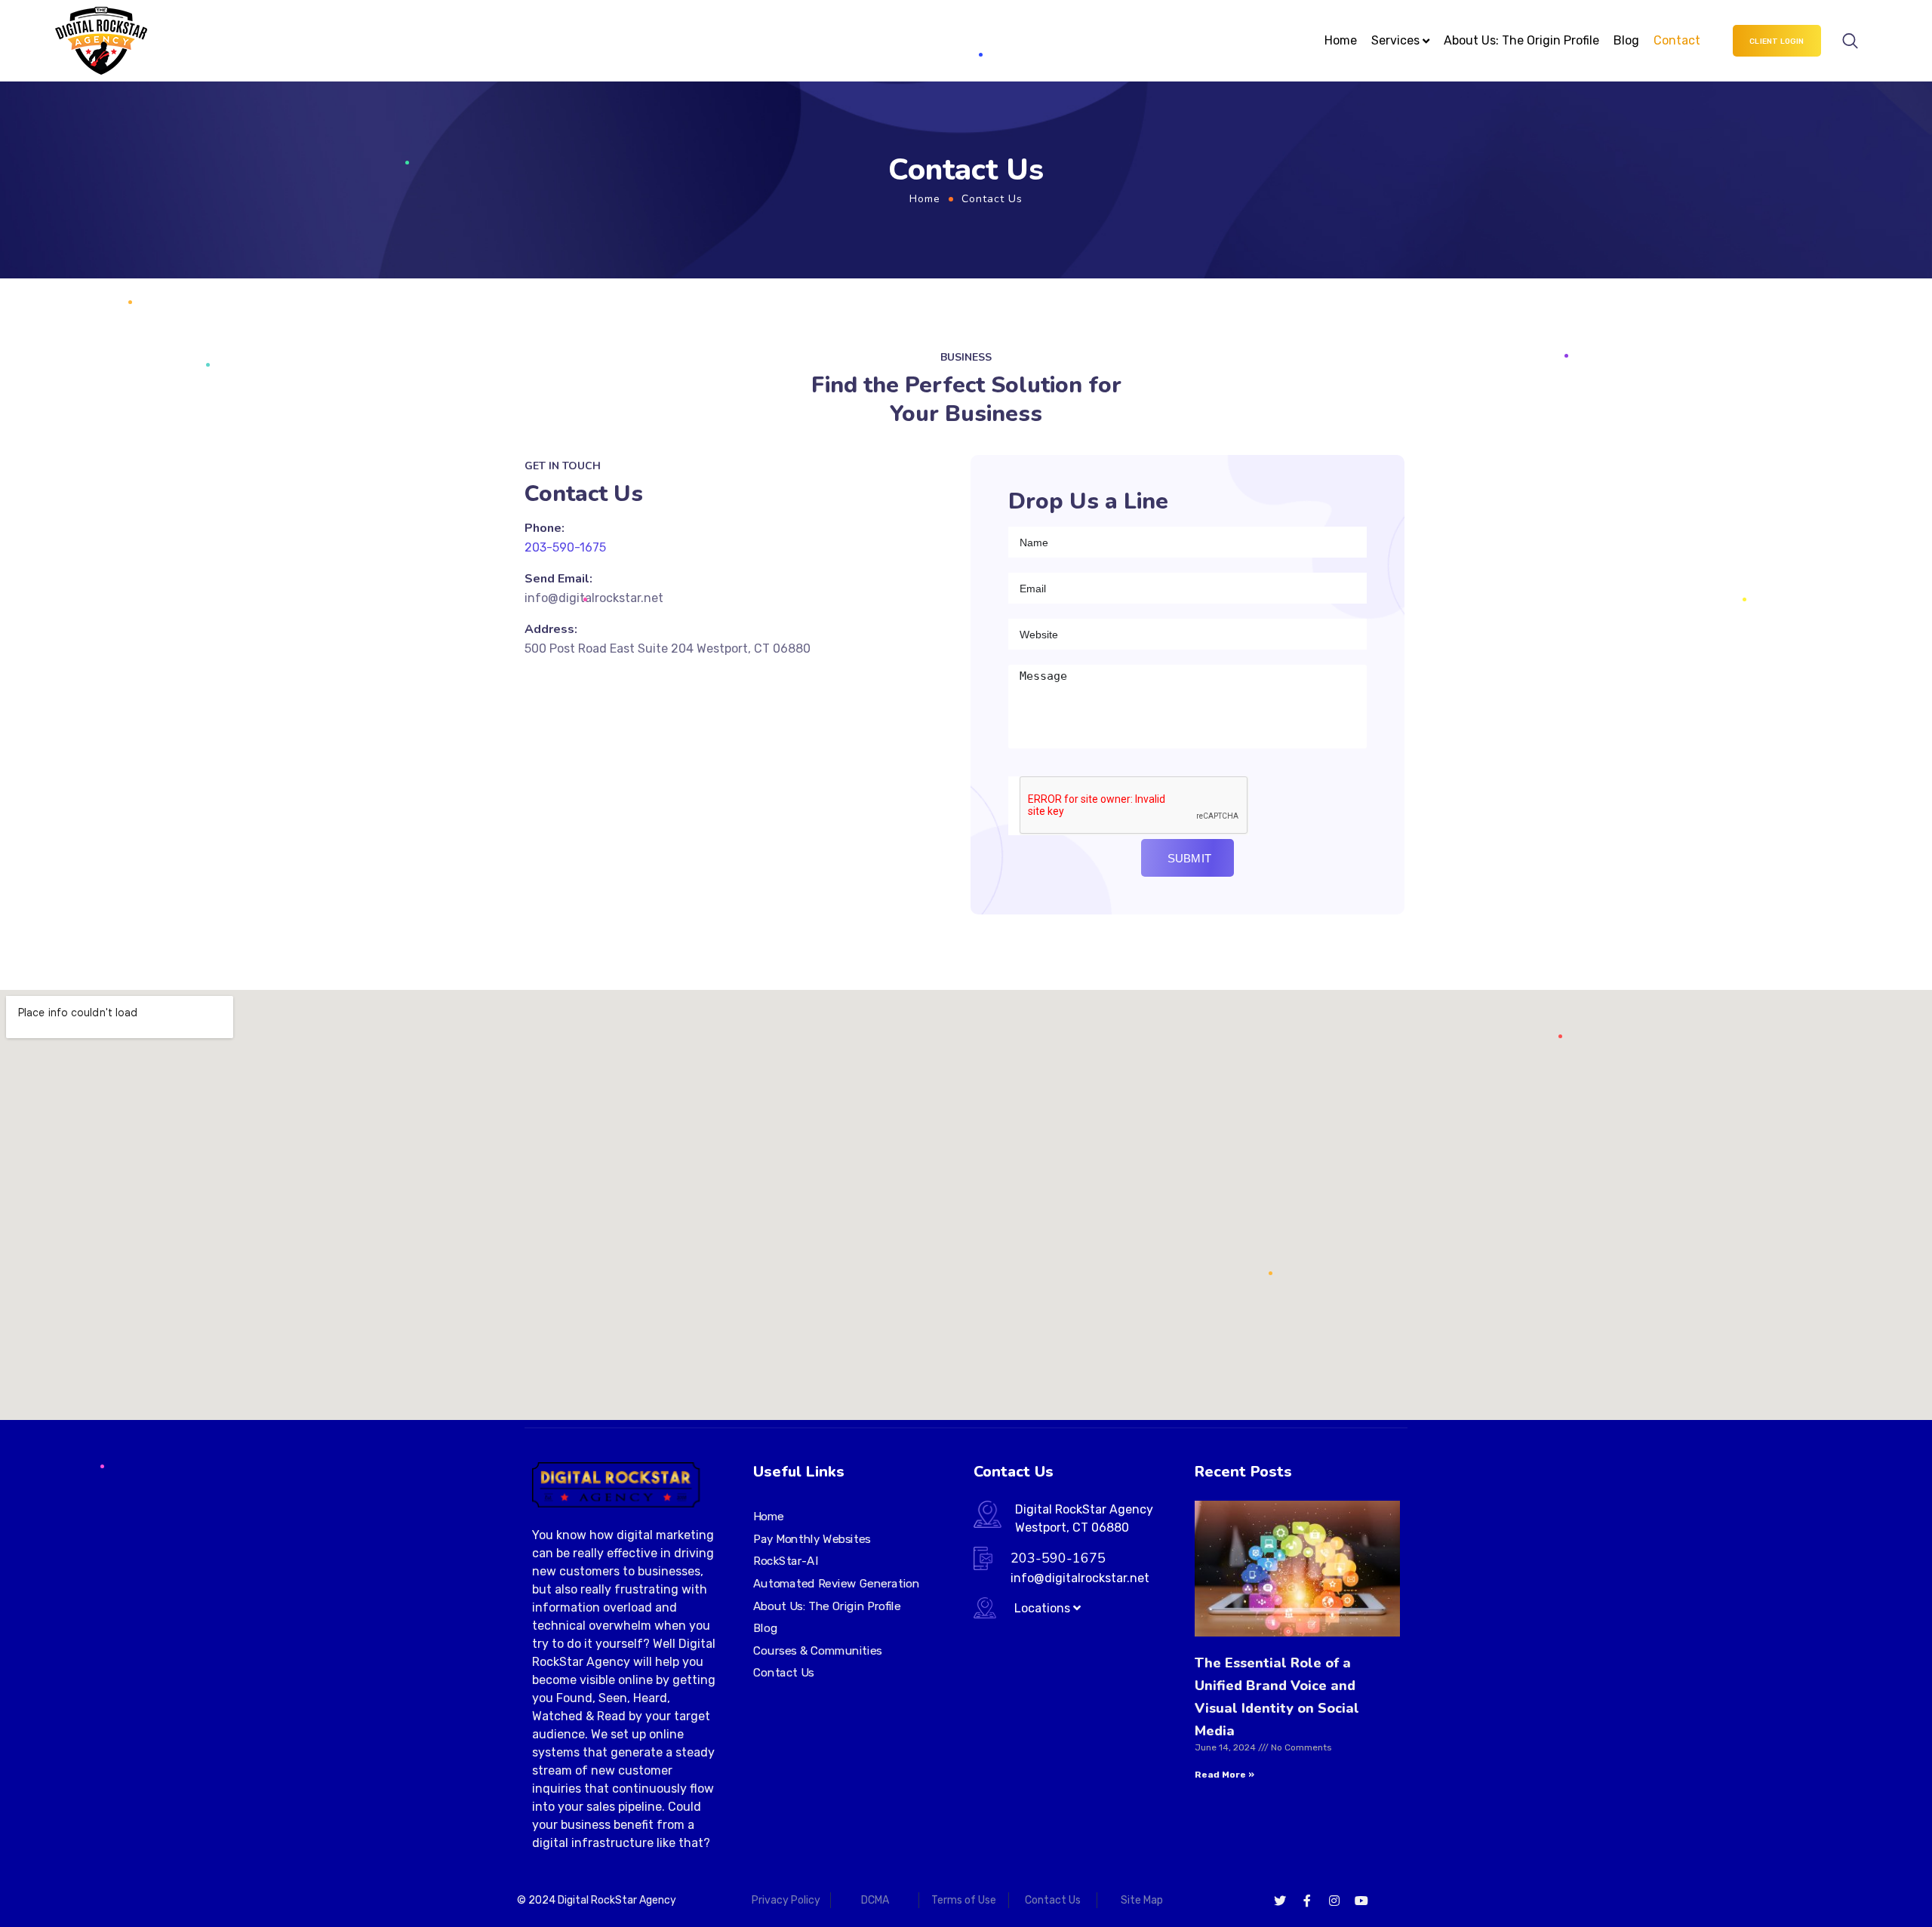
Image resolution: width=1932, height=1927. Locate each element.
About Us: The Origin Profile (1521, 40)
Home (1341, 40)
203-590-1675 (565, 547)
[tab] (1027, 1608)
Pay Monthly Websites (812, 1539)
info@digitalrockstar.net (594, 598)
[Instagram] (1334, 1901)
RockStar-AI (786, 1561)
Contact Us (784, 1673)
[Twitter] (1280, 1901)
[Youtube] (1361, 1901)
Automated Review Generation (836, 1584)
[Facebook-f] (1307, 1901)
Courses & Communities (818, 1651)
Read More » (1224, 1775)
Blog (1626, 40)
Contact (1677, 40)
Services (1395, 40)
